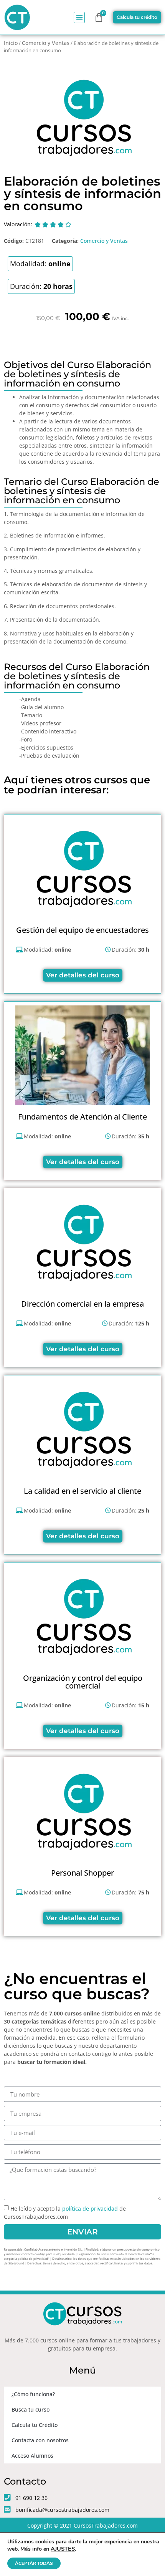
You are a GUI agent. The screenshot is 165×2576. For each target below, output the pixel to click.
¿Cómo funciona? (33, 2394)
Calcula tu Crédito (35, 2425)
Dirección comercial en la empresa (82, 1304)
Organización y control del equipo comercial (83, 1682)
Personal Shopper (82, 1873)
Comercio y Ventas (46, 43)
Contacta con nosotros (40, 2440)
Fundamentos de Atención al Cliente (82, 1117)
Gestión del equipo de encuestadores (82, 930)
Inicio (11, 43)
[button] (79, 17)
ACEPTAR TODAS (34, 2563)
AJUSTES (63, 2549)
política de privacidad (90, 2209)
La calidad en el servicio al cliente (82, 1491)
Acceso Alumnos (32, 2456)
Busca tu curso (31, 2409)
